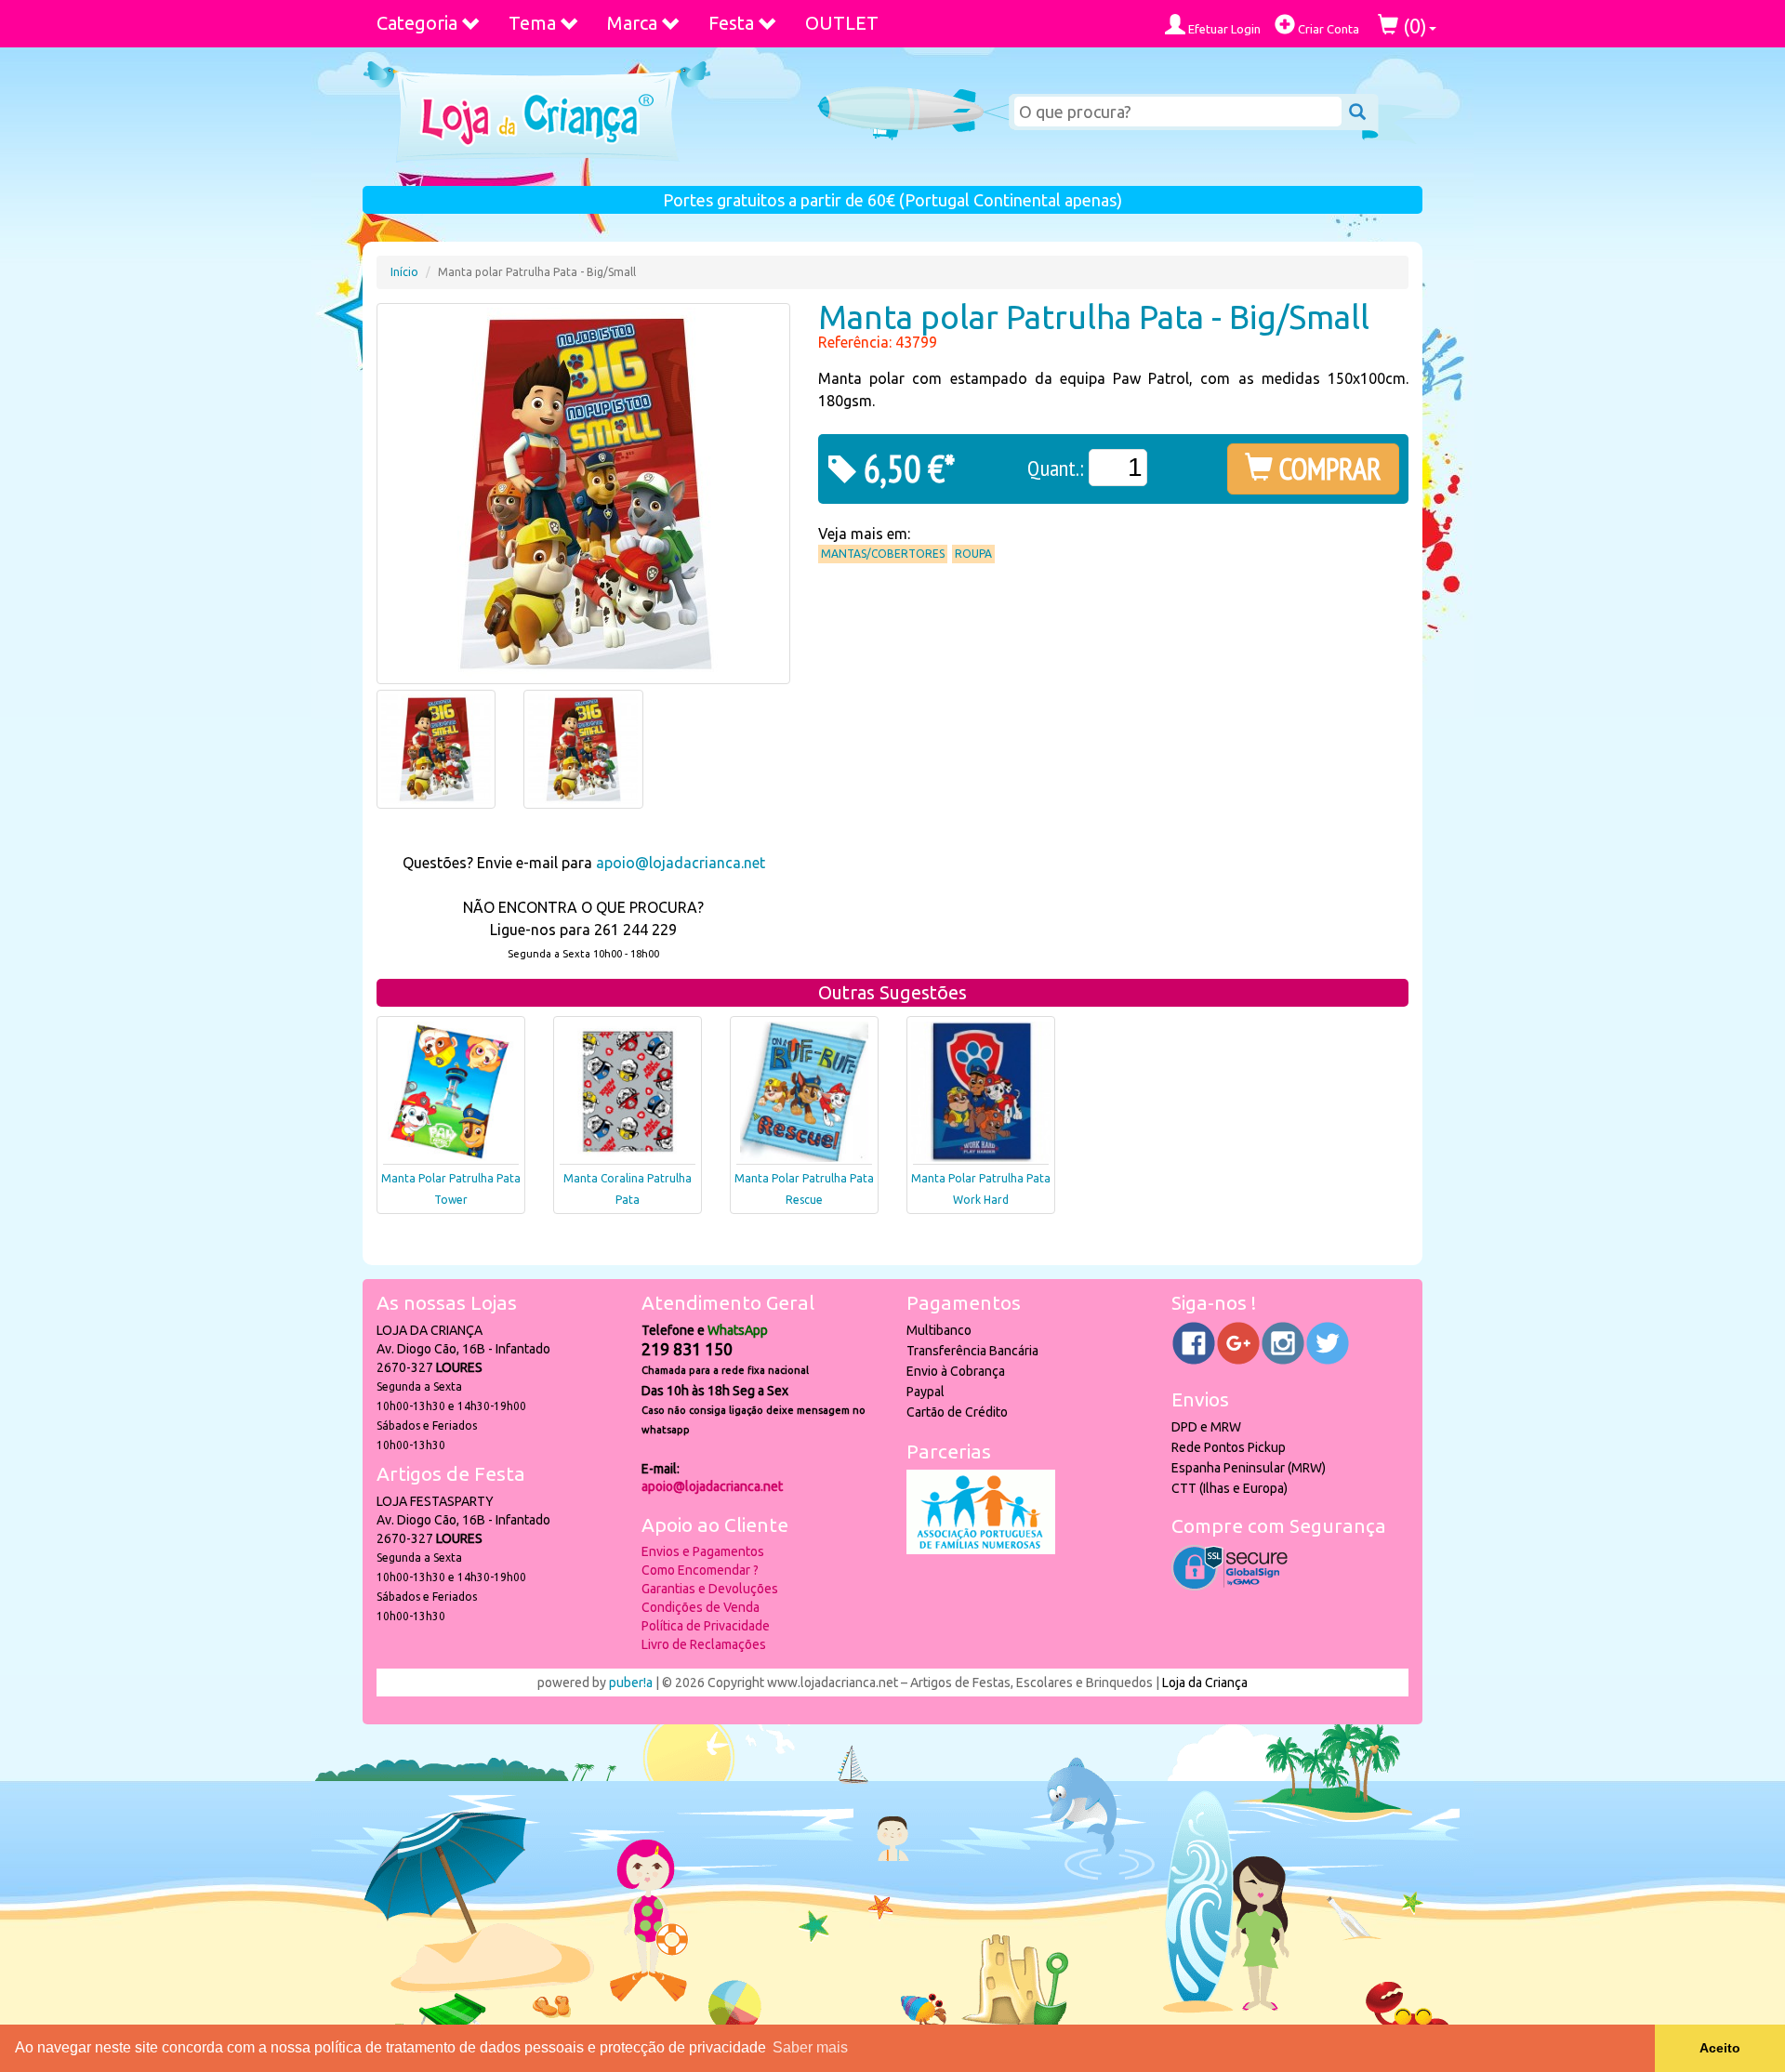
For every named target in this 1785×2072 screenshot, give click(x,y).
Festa (731, 23)
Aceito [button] (1720, 2048)
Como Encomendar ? (700, 1570)
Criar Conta (1327, 29)
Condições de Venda (701, 1607)
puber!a (631, 1683)
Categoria (417, 23)
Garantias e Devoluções (710, 1589)
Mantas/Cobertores (883, 554)
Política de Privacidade (706, 1626)
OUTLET (842, 23)
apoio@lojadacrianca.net (681, 863)
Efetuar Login (1223, 29)
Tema (532, 23)
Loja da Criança (1205, 1683)
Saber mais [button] (810, 2047)
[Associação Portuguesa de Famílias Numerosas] (981, 1550)
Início (404, 272)
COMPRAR (1327, 469)
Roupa (973, 554)
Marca (632, 23)
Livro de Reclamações (704, 1644)
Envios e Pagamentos (703, 1551)
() (1413, 26)
